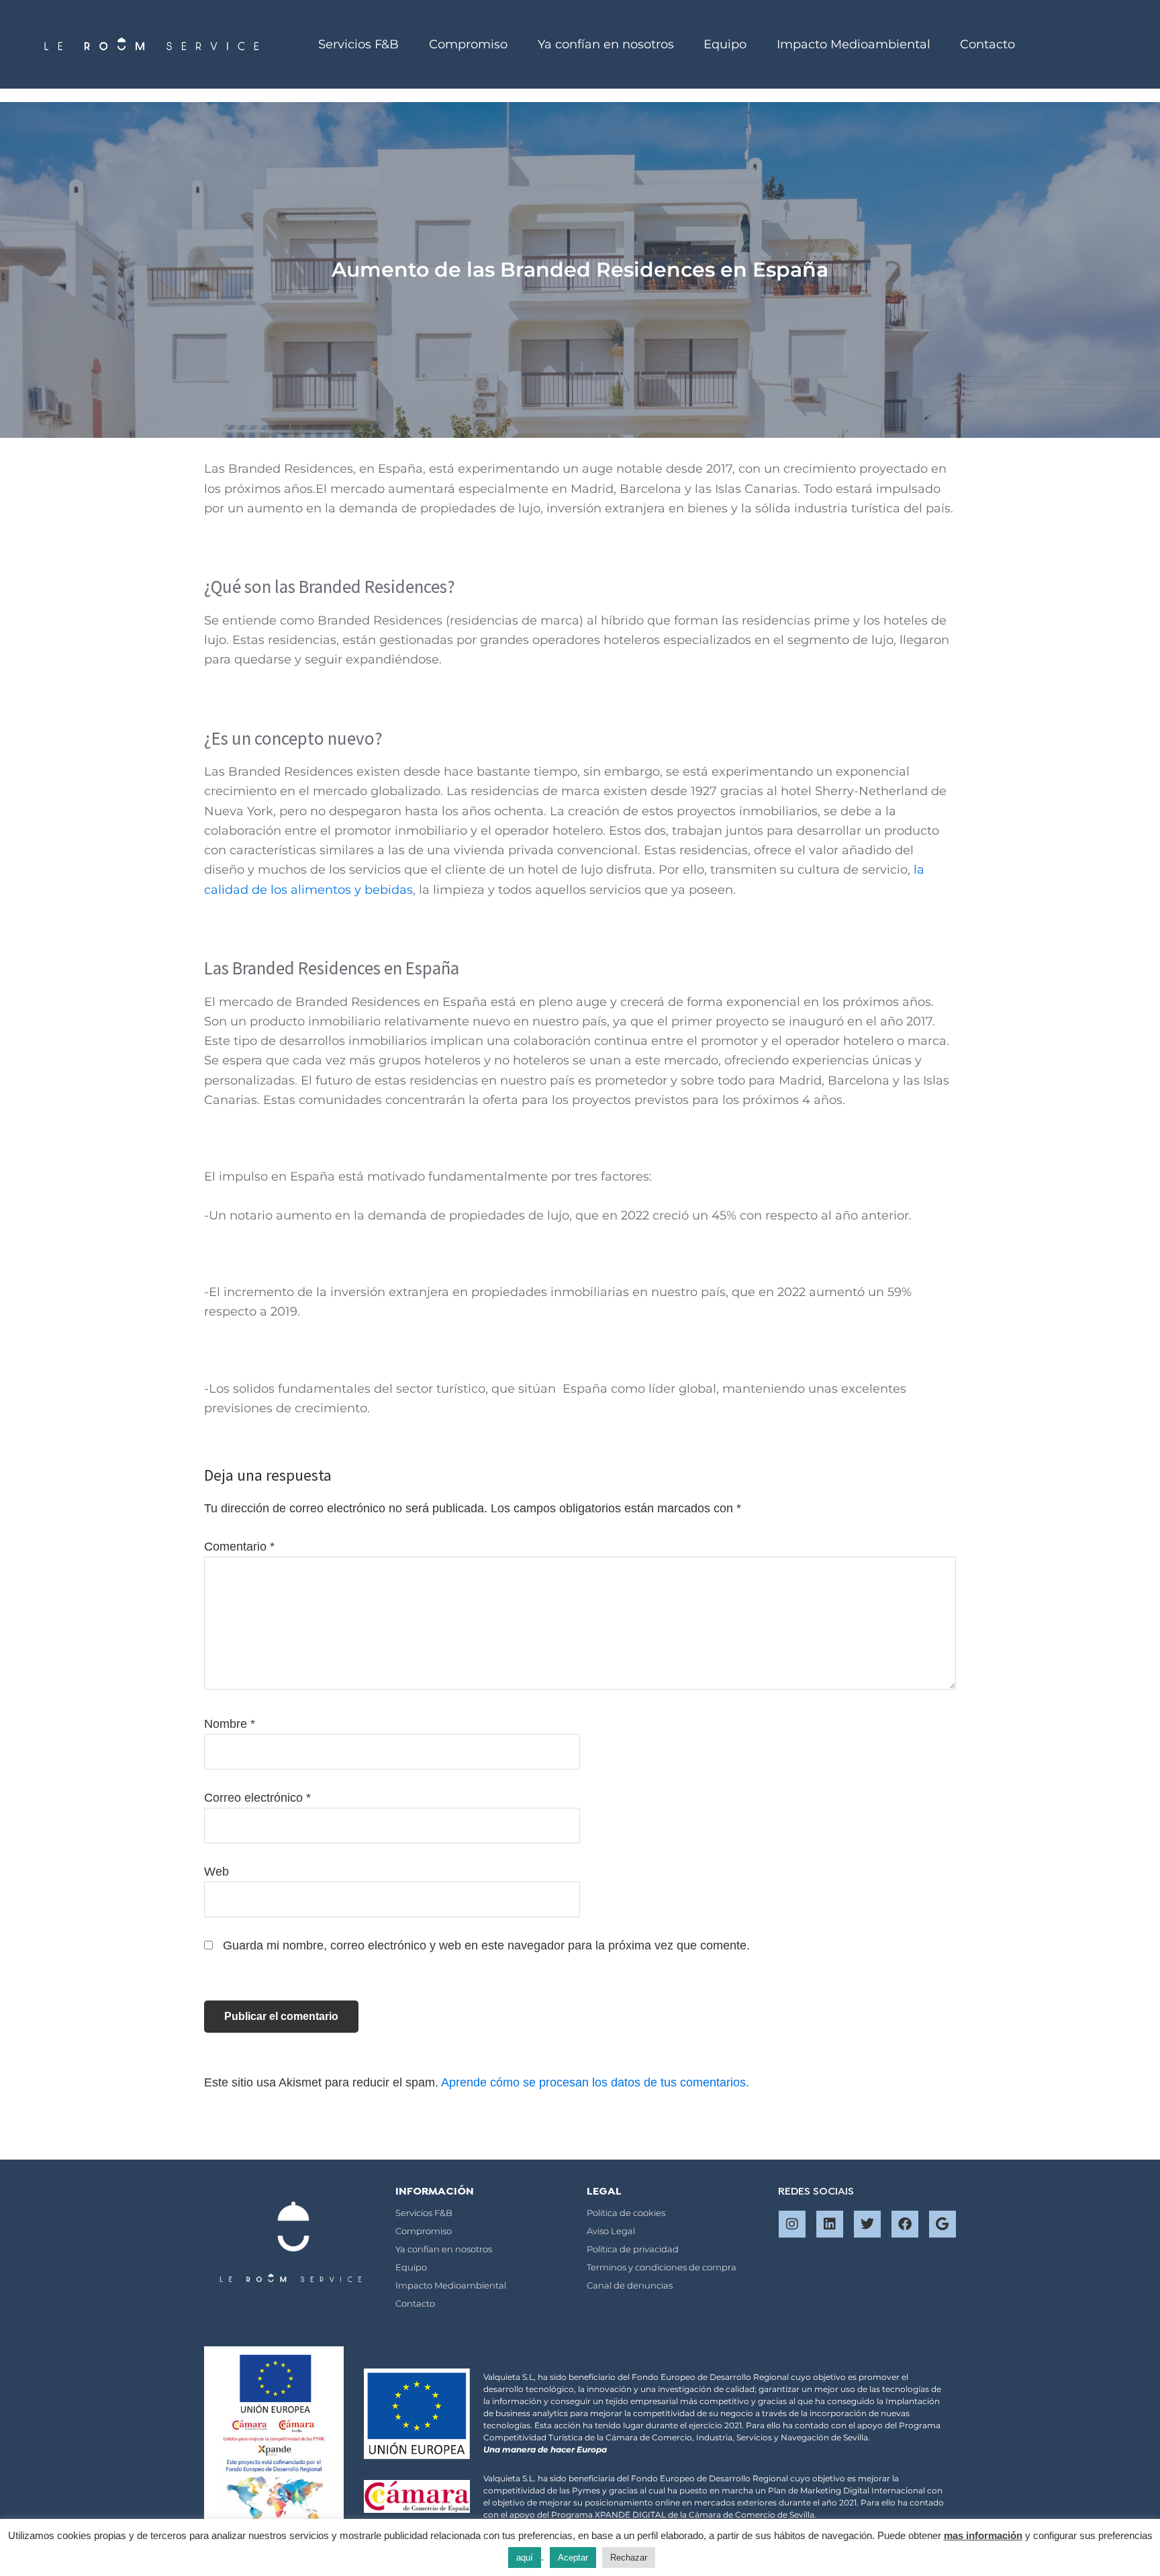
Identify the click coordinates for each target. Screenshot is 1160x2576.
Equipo (725, 44)
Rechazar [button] (629, 2558)
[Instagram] (792, 2224)
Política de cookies (626, 2213)
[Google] (942, 2224)
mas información (983, 2535)
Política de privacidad (633, 2249)
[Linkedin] (830, 2224)
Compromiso (468, 44)
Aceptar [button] (573, 2558)
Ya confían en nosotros (606, 44)
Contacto (987, 44)
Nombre (230, 1724)
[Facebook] (905, 2224)
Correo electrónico (257, 1798)
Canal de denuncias (630, 2285)
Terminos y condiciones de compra (662, 2267)
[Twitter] (867, 2224)
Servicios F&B (358, 44)
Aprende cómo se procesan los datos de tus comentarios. (595, 2082)
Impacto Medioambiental (854, 44)
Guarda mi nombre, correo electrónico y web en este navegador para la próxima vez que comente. (486, 1945)
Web (216, 1872)
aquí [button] (525, 2558)
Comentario (239, 1547)
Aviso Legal (611, 2231)
